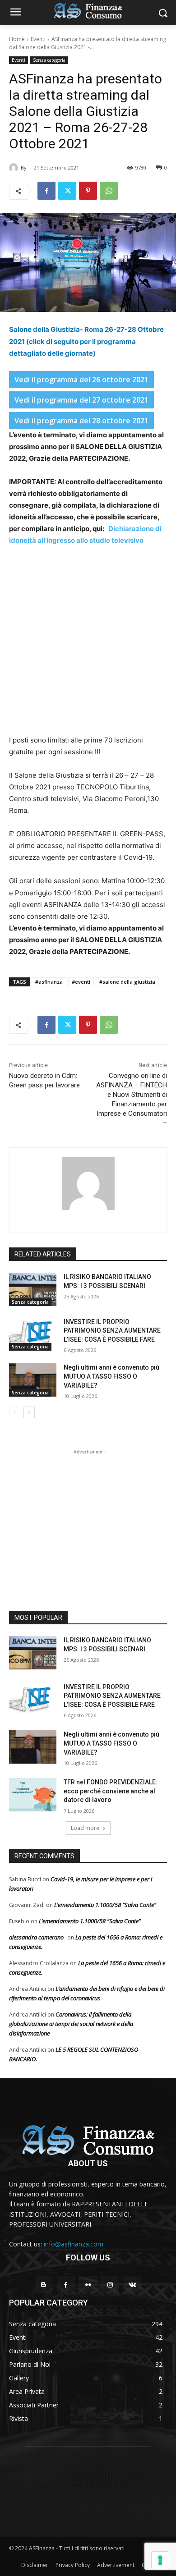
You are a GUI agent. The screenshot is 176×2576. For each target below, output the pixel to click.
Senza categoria (49, 60)
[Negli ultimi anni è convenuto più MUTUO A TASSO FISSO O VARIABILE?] (33, 1380)
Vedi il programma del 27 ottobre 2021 (81, 400)
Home (17, 39)
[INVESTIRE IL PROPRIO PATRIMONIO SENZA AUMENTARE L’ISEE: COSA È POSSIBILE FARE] (33, 1334)
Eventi (38, 39)
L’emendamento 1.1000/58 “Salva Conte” (105, 1905)
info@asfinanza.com (74, 2244)
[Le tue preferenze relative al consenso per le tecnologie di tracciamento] (160, 2560)
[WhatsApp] (109, 191)
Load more (85, 1828)
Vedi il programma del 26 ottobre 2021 (81, 380)
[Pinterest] (88, 191)
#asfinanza (49, 982)
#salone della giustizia (127, 982)
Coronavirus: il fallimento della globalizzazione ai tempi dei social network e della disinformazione (71, 2024)
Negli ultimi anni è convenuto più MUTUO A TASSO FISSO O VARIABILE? (111, 1376)
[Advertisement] (88, 646)
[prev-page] (15, 1412)
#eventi (81, 982)
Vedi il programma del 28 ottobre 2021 (81, 421)
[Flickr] (88, 2285)
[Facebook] (46, 191)
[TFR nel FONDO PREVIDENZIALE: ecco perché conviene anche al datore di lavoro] (33, 1795)
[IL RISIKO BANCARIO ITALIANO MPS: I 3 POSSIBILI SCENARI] (33, 1289)
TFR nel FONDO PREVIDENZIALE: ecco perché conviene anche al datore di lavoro (111, 1791)
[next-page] (29, 1412)
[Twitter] (67, 191)
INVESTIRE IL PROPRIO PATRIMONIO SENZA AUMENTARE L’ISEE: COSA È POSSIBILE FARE (112, 1331)
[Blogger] (44, 2285)
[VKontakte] (132, 2285)
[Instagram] (110, 2285)
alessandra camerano (36, 1937)
